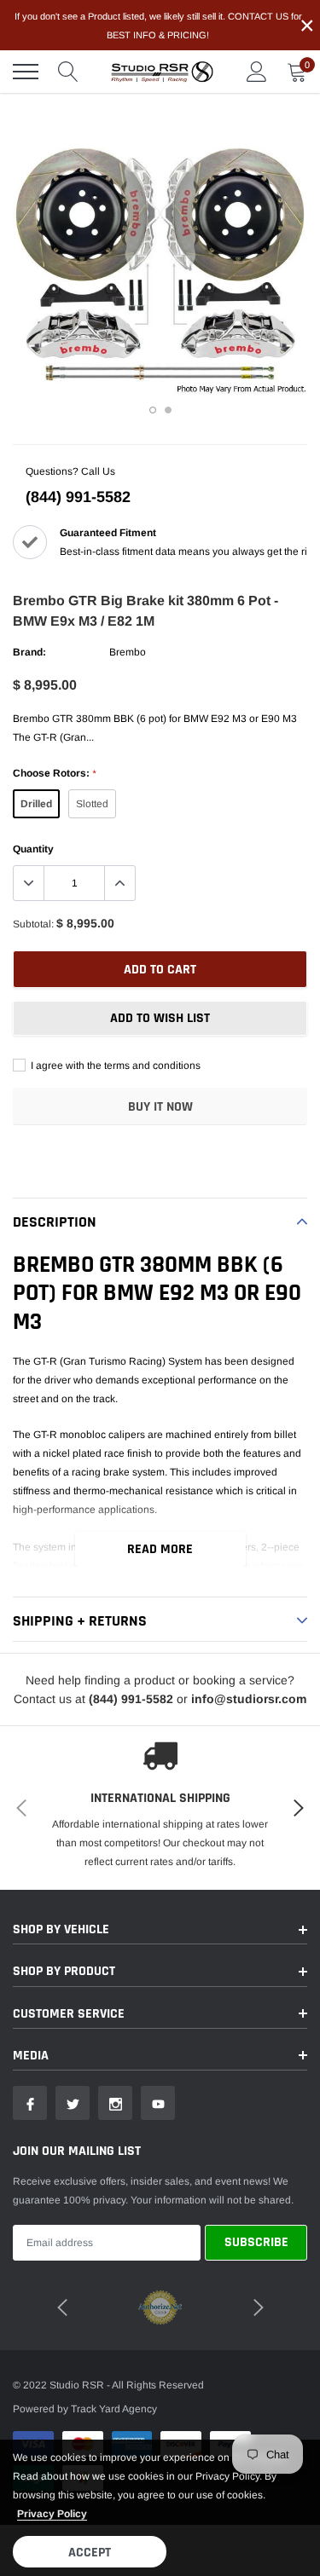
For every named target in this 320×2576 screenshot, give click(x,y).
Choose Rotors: (54, 773)
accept (90, 2553)
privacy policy (52, 2514)
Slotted (92, 804)
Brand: (29, 652)
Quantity (33, 849)
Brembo (128, 652)
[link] (30, 2103)
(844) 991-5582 (78, 497)
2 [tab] (168, 410)
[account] (257, 72)
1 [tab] (153, 410)
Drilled (36, 804)
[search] (68, 72)
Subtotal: (33, 924)
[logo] (162, 72)
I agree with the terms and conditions (114, 1066)
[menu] (26, 72)
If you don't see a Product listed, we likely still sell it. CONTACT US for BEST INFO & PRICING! (158, 26)
